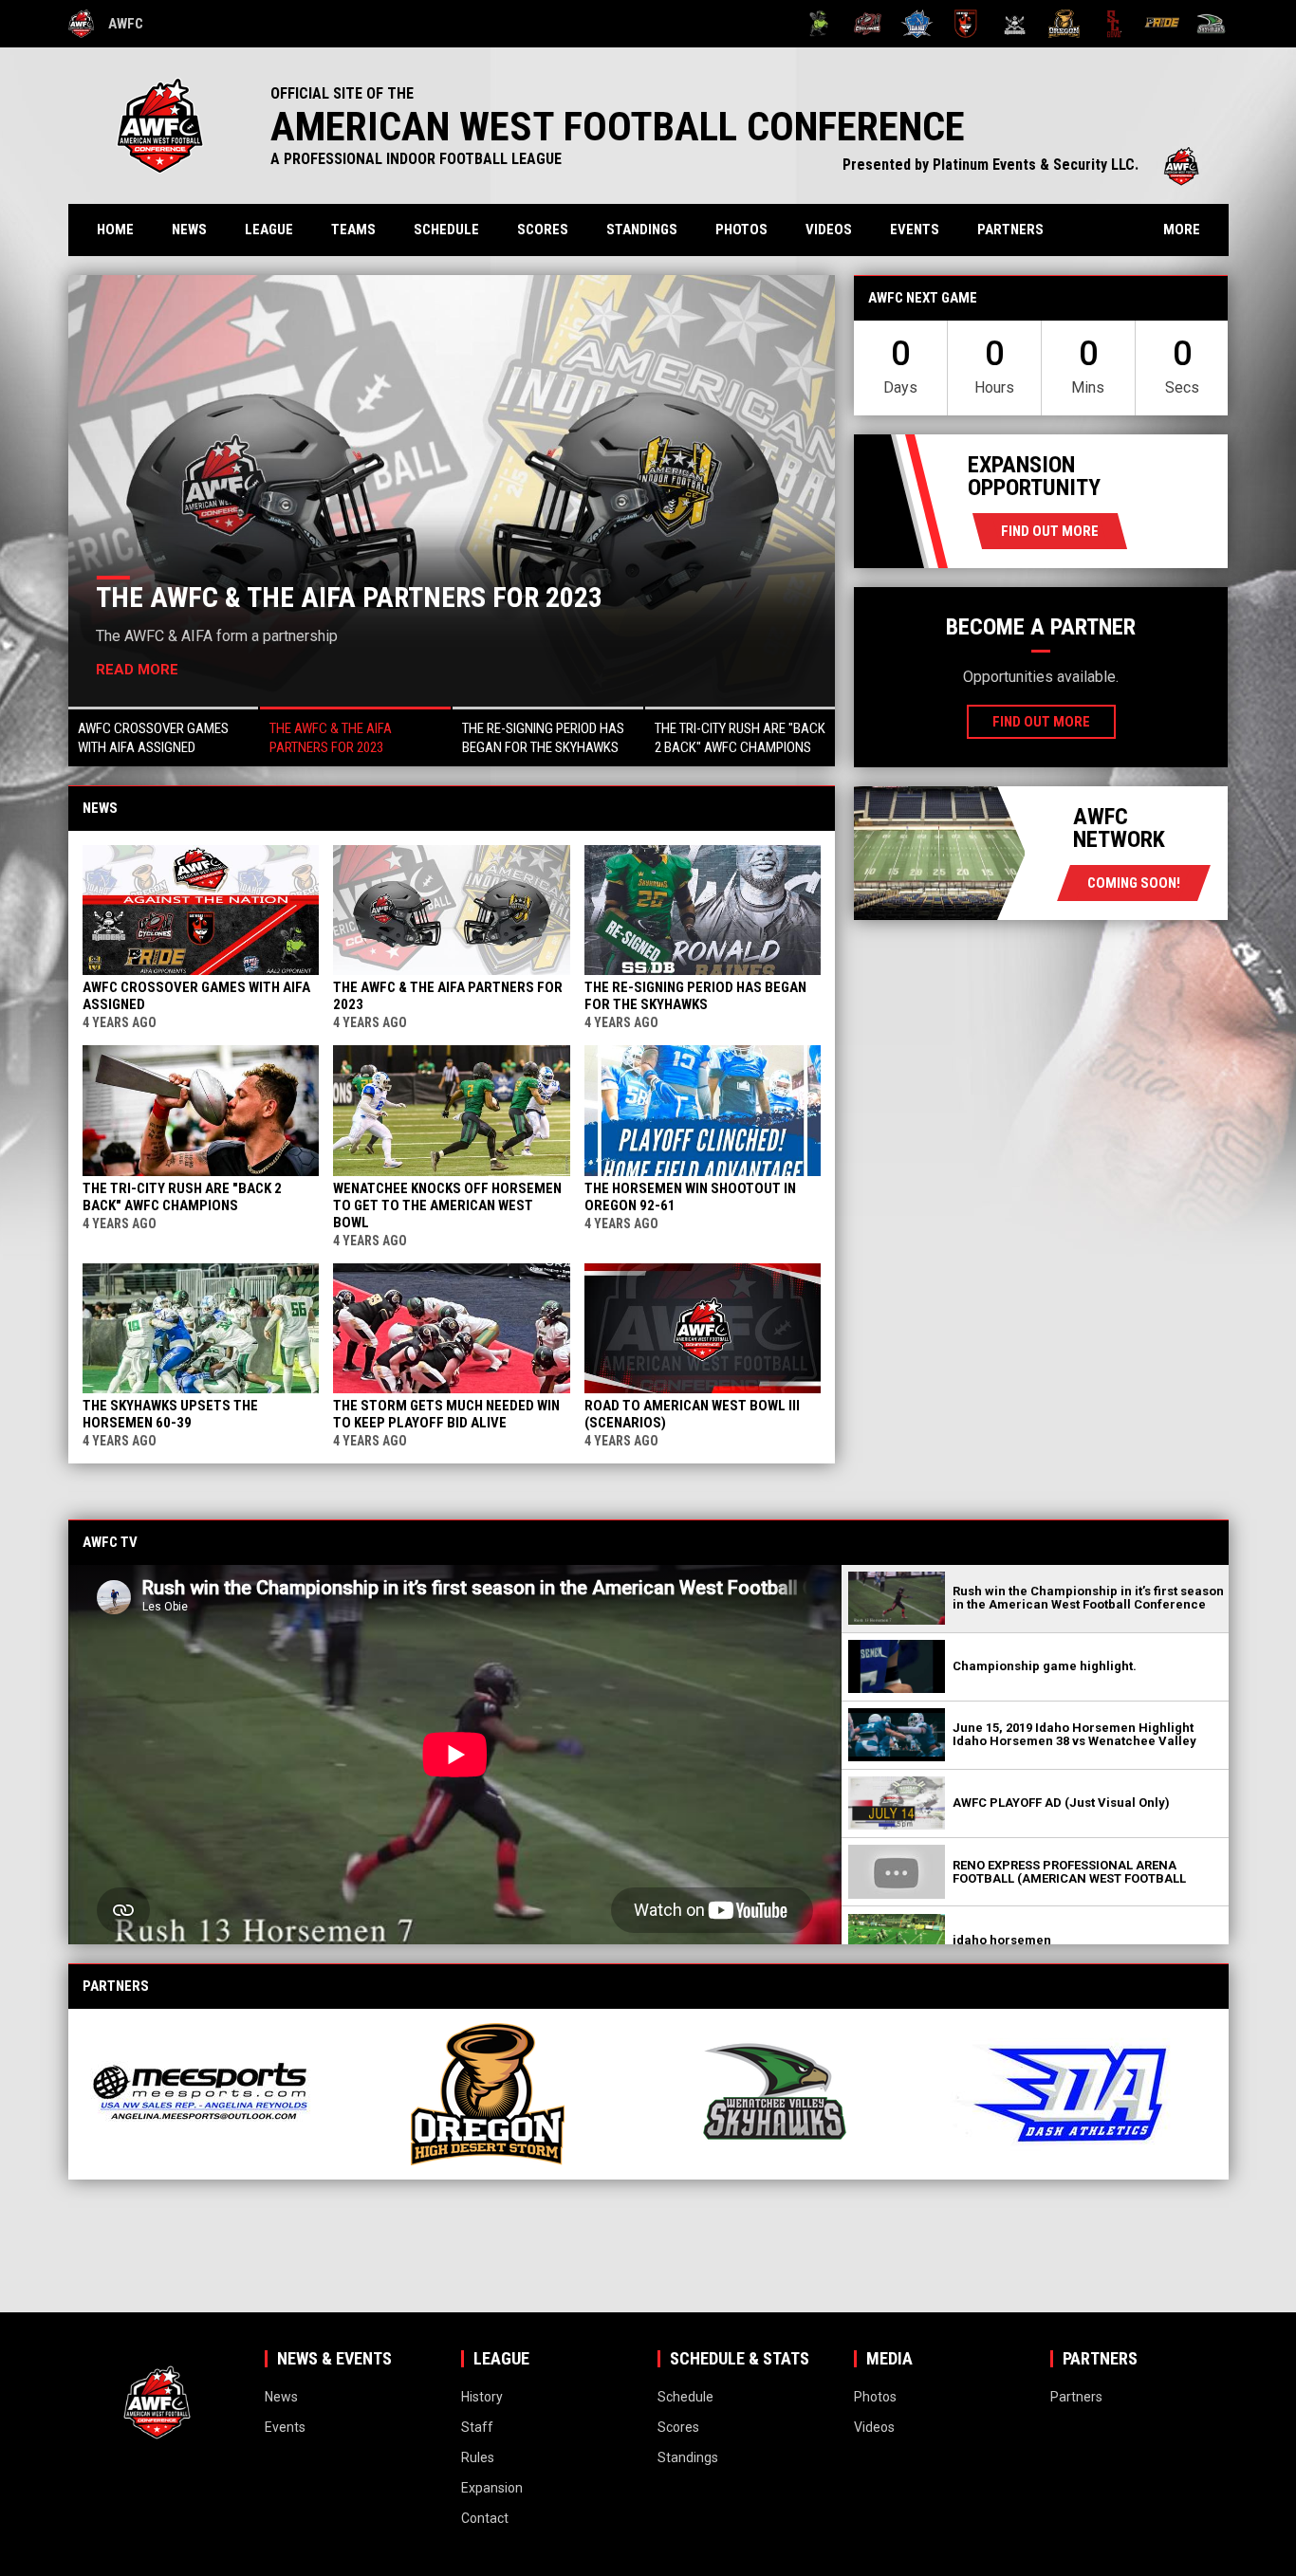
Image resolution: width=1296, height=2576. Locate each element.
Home (115, 230)
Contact (485, 2518)
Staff (477, 2427)
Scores (543, 230)
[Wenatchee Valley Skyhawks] (1211, 24)
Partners (1010, 230)
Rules (478, 2457)
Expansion (492, 2488)
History (482, 2397)
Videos (829, 230)
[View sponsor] (218, 2094)
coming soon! (1134, 883)
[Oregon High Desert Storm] (1064, 24)
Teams (353, 230)
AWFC (126, 24)
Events (915, 230)
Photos (741, 230)
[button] (164, 736)
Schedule (446, 230)
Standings (642, 230)
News (189, 230)
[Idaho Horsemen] (917, 24)
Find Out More (1050, 531)
